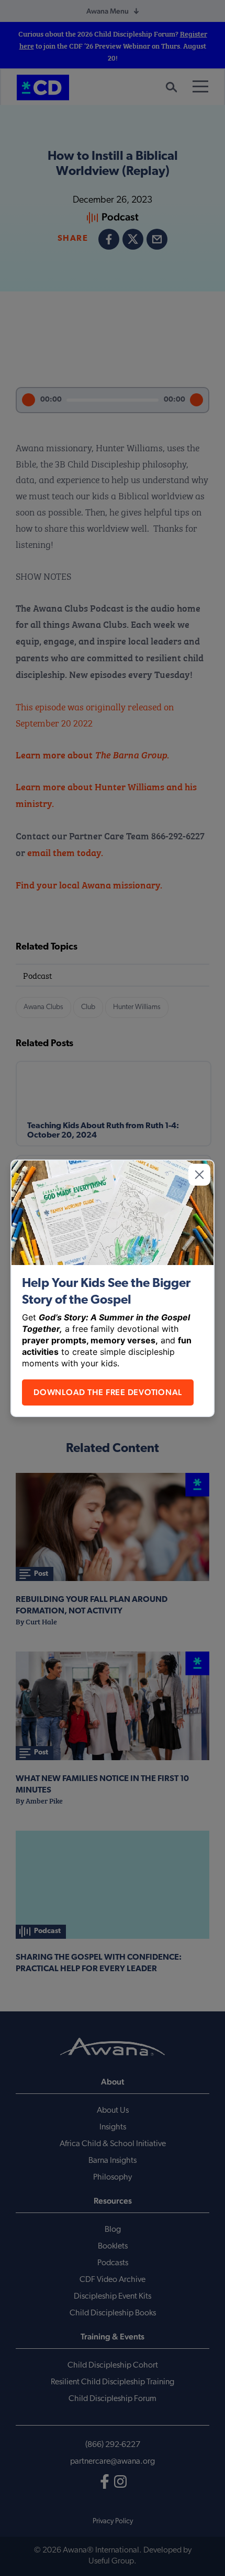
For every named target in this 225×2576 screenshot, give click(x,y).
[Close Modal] (199, 1175)
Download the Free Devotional (108, 1392)
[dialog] (113, 1288)
